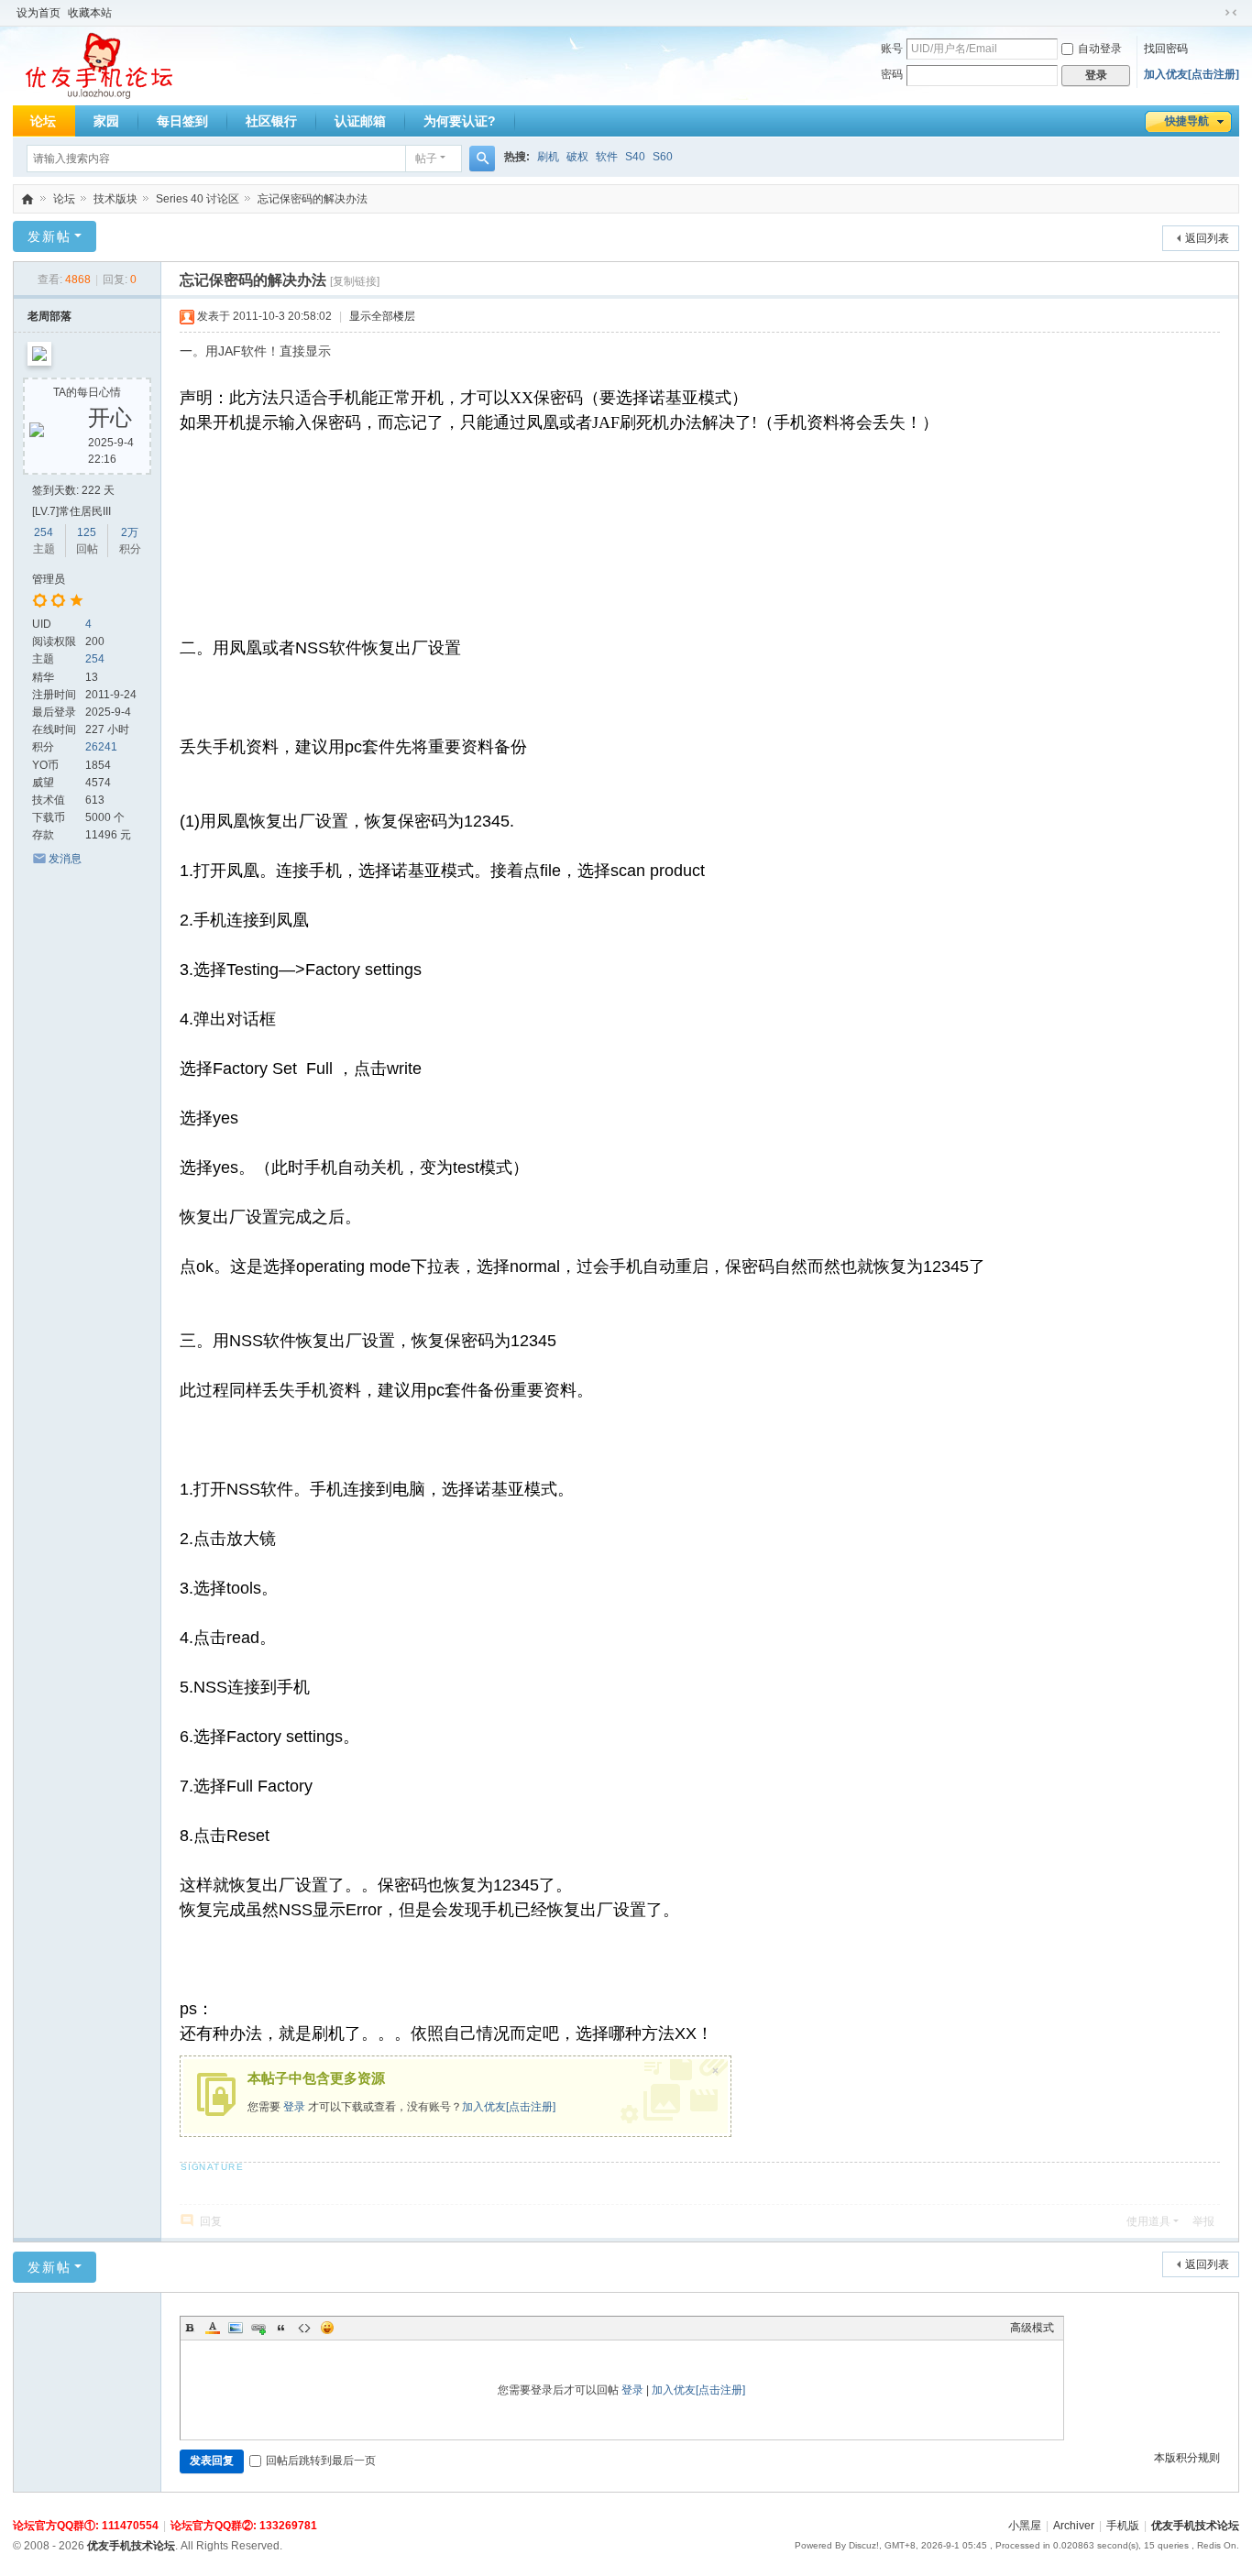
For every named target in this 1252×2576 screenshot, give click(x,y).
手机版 (1123, 2526)
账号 (892, 49)
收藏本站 (90, 13)
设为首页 (38, 13)
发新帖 (49, 236)
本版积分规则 (1187, 2458)
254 (44, 532)
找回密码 (1166, 49)
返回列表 (1207, 238)
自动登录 (1100, 49)
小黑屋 (1025, 2526)
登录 (294, 2107)
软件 (607, 157)
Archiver (1074, 2526)
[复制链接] (355, 281)
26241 (101, 747)
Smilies (327, 2328)
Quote (281, 2328)
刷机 (548, 157)
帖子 (426, 159)
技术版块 (115, 199)
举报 (1203, 2221)
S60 (663, 157)
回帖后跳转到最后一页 (321, 2461)
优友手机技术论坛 (27, 199)
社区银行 (271, 121)
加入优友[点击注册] (1192, 74)
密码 (892, 74)
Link (258, 2328)
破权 (577, 157)
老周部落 (49, 316)
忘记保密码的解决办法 (313, 199)
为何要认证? (460, 121)
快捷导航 (1187, 121)
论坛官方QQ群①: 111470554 (86, 2526)
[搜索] (482, 159)
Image (236, 2328)
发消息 (65, 859)
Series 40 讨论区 (198, 199)
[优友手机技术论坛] (99, 66)
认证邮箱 (360, 121)
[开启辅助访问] (1214, 13)
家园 (106, 121)
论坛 (43, 121)
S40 (635, 157)
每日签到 (182, 121)
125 (87, 532)
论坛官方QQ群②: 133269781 (244, 2526)
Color (213, 2328)
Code (304, 2328)
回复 (211, 2221)
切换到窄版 (1231, 13)
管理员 (49, 579)
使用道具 (1148, 2221)
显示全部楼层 (382, 316)
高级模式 (1032, 2328)
